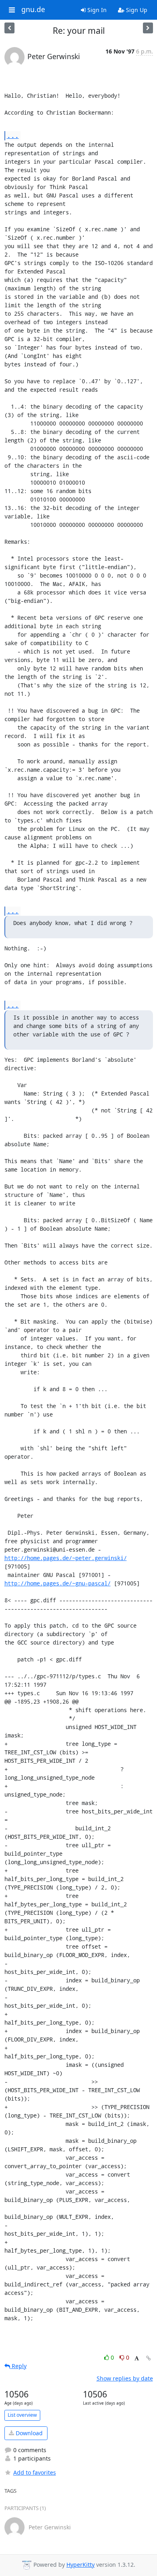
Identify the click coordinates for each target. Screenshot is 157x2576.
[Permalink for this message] (149, 2358)
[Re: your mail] (9, 28)
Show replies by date (125, 2378)
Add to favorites (35, 2472)
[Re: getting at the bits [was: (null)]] (148, 28)
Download (28, 2433)
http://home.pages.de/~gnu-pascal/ (58, 1583)
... (13, 135)
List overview (22, 2415)
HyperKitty (81, 2565)
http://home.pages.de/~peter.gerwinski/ (66, 1558)
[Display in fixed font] (137, 2359)
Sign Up (136, 10)
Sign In (96, 10)
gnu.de (33, 10)
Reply (18, 2366)
